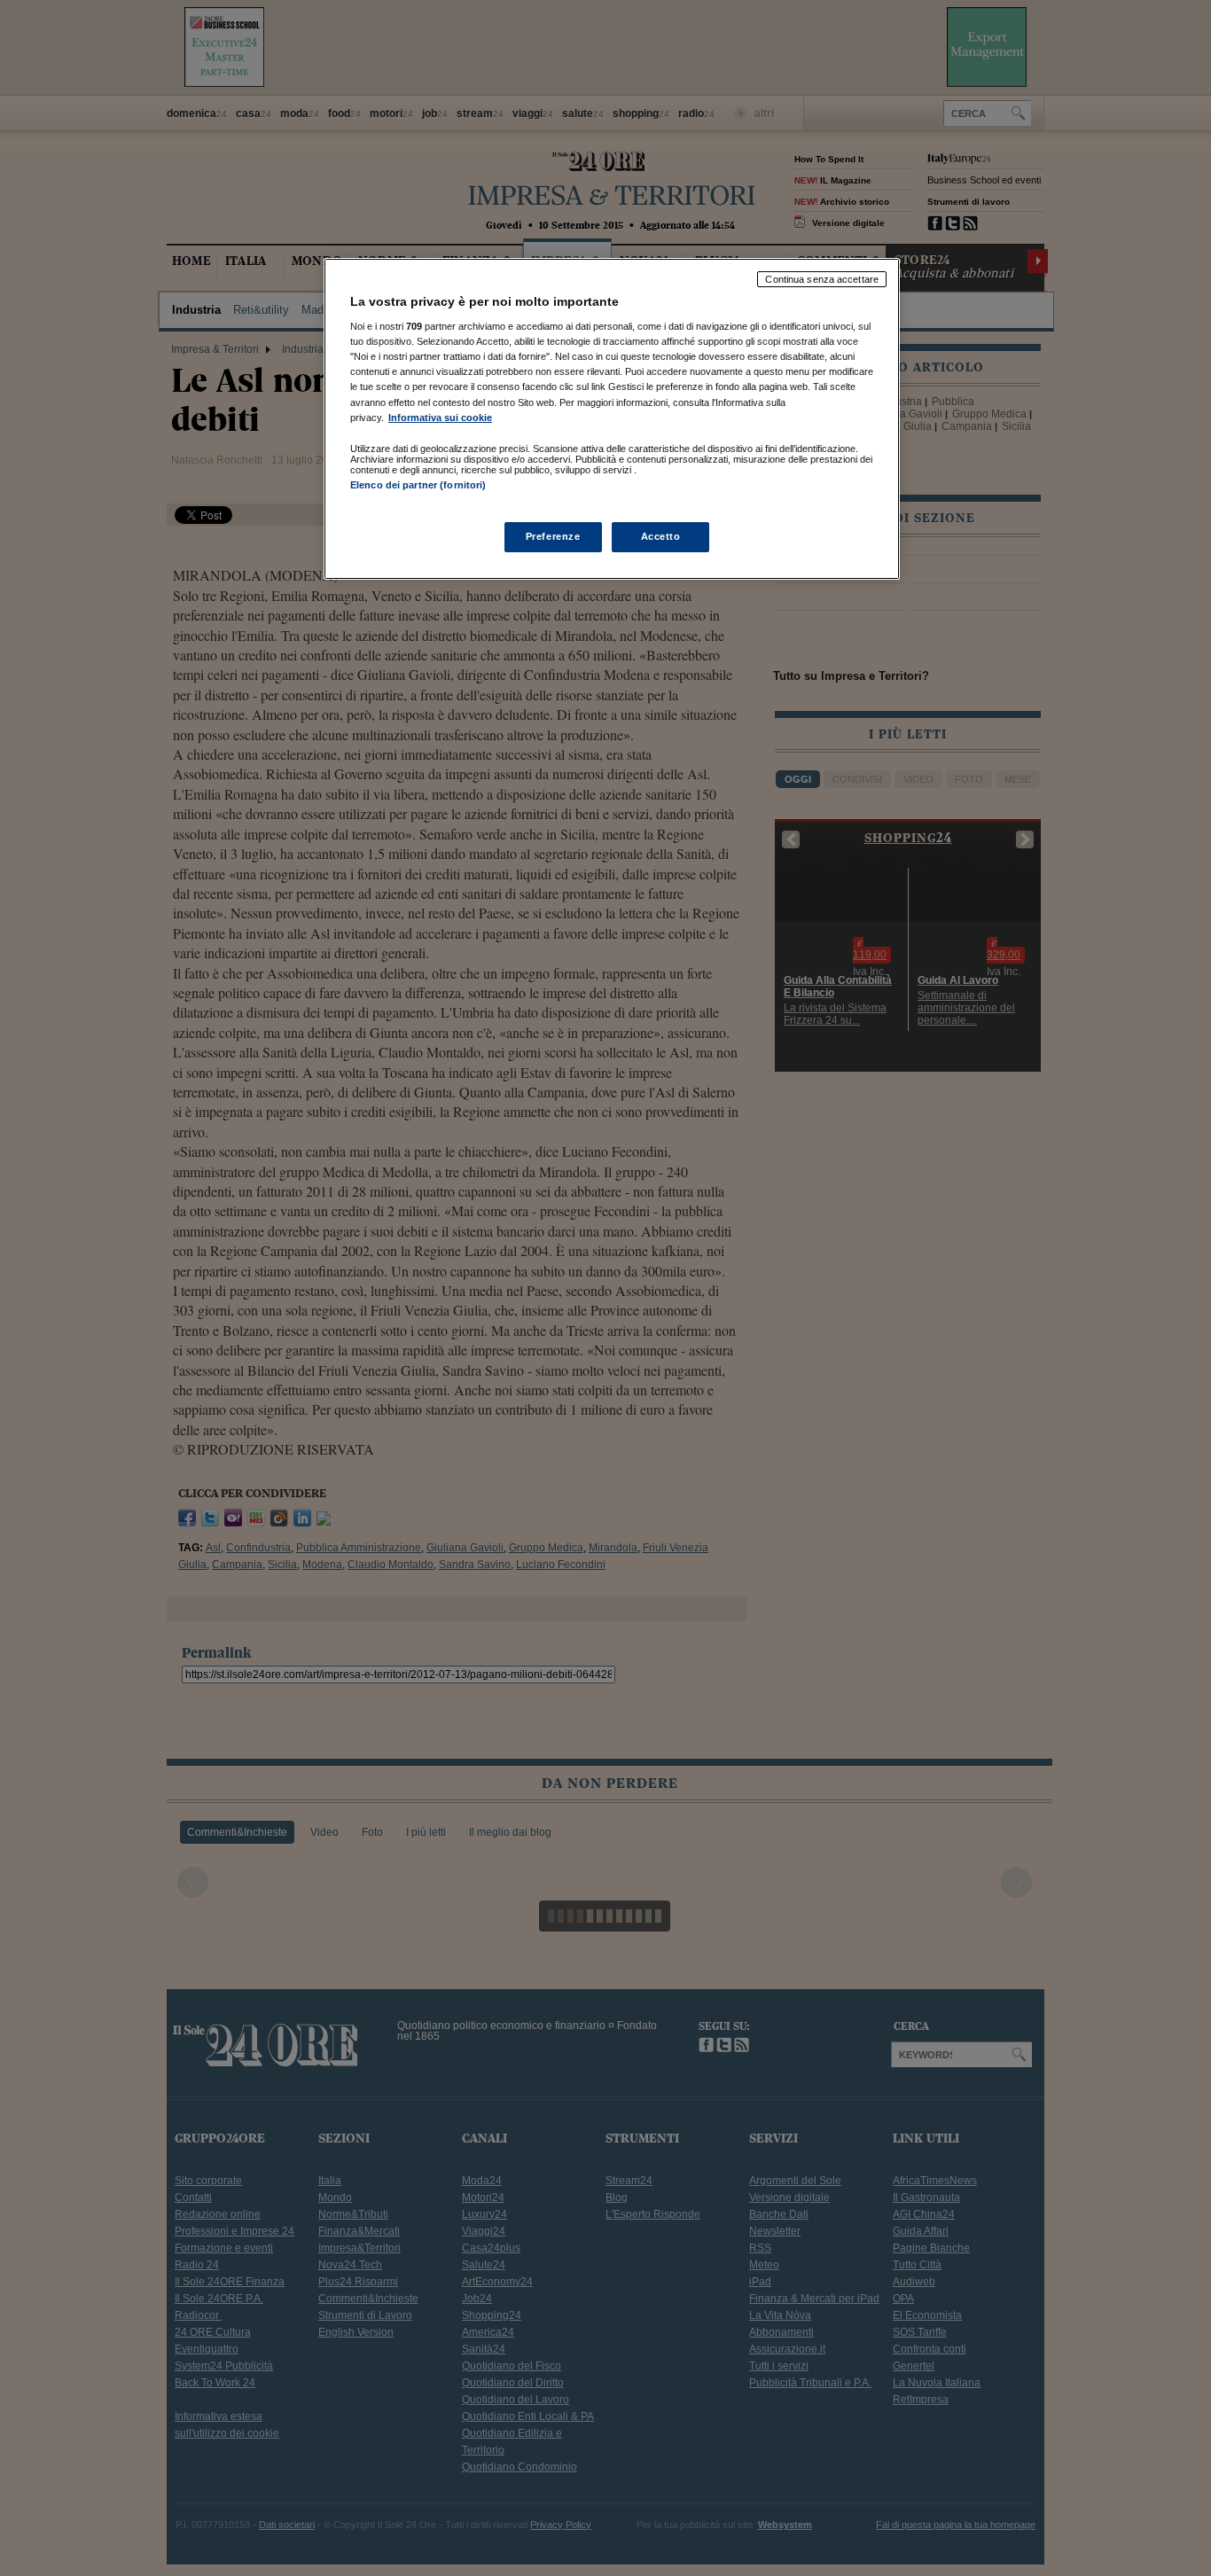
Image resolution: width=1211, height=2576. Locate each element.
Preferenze (553, 536)
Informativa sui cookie (440, 418)
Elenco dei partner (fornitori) (418, 485)
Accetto (661, 536)
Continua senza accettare (822, 279)
